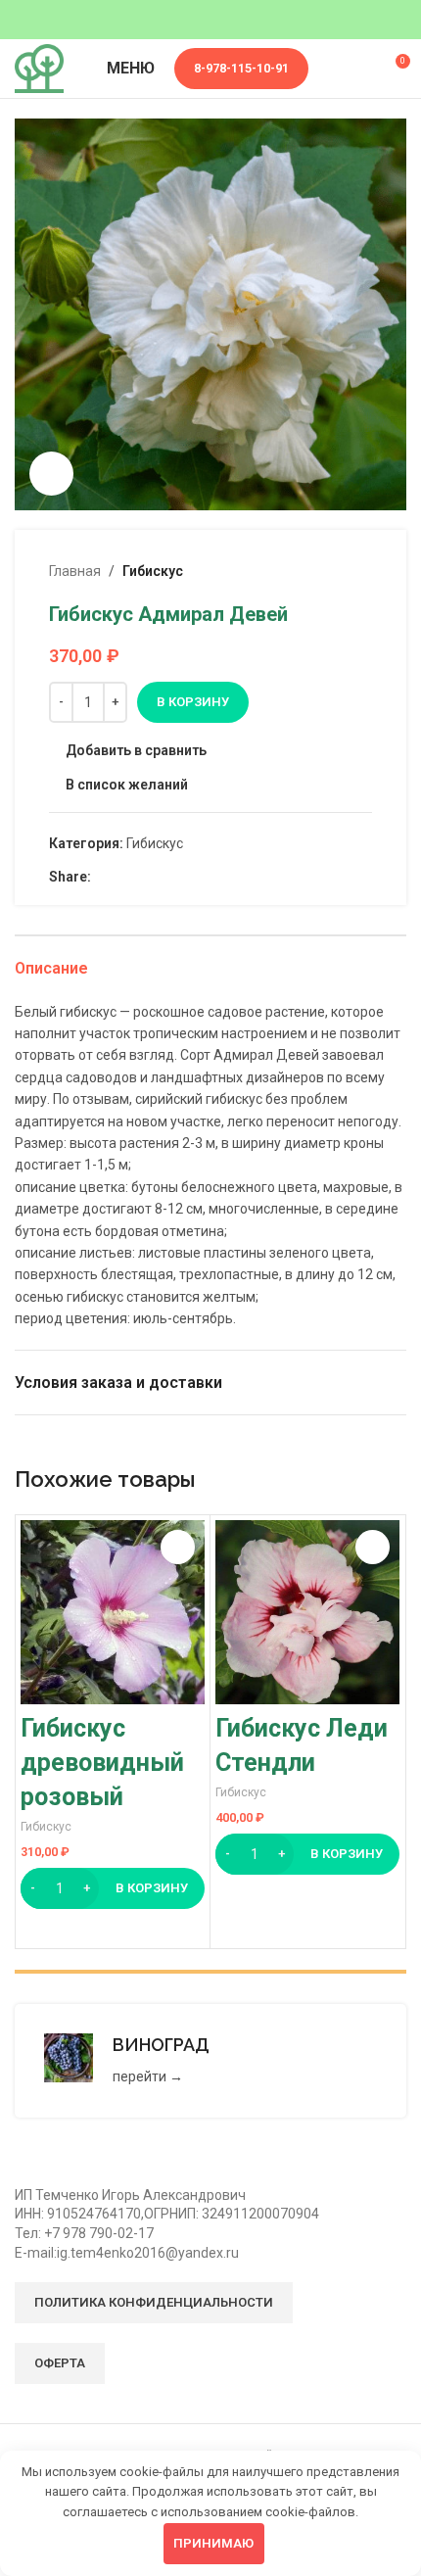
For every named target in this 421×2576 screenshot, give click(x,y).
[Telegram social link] (170, 877)
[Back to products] (337, 571)
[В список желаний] (178, 1547)
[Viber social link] (192, 877)
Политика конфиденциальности (154, 2302)
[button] (113, 1888)
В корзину (193, 702)
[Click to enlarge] (51, 474)
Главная (75, 571)
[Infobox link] (210, 2061)
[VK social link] (147, 877)
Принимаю (213, 2543)
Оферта (60, 2363)
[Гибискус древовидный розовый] (113, 1612)
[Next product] (360, 571)
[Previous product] (313, 571)
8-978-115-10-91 (241, 68)
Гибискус (153, 571)
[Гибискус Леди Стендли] (307, 1612)
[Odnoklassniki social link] (102, 877)
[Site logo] (39, 68)
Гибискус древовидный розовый (102, 1763)
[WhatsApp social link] (125, 877)
